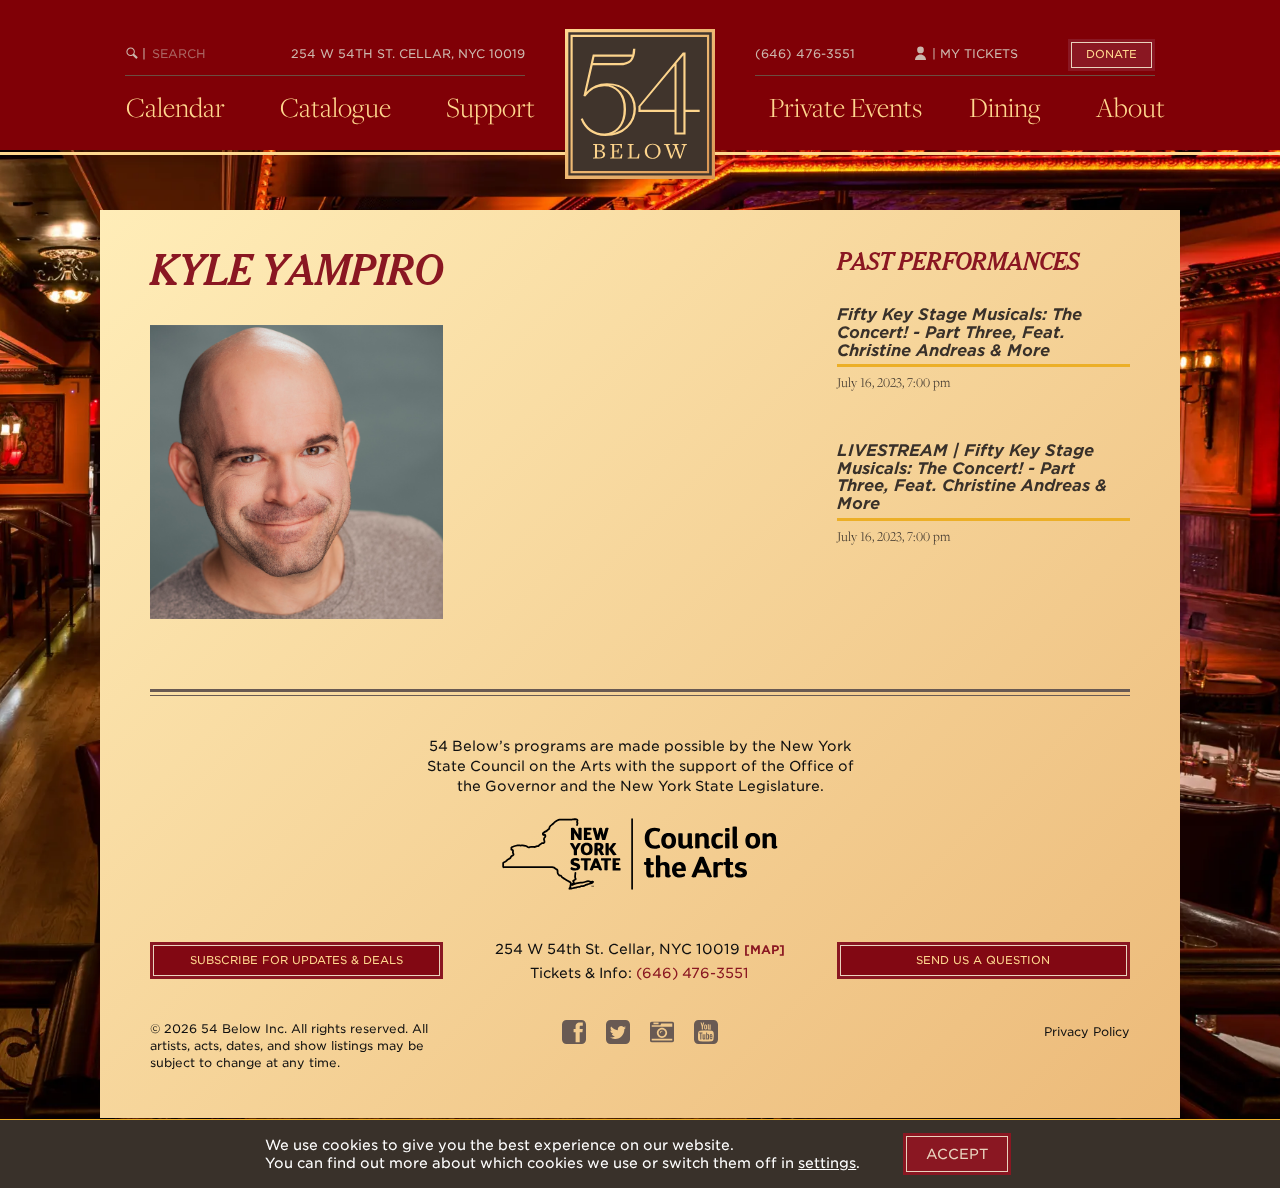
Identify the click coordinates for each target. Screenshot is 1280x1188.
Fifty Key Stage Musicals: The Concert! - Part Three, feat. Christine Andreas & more (959, 332)
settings (827, 1163)
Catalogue (335, 107)
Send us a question (983, 960)
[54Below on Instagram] (662, 1038)
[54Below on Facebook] (574, 1038)
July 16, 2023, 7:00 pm (893, 382)
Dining (1005, 107)
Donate (1111, 54)
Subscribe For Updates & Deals (296, 960)
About (1130, 107)
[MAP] (764, 949)
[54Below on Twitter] (618, 1038)
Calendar (175, 107)
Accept (957, 1154)
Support (490, 107)
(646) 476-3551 (805, 53)
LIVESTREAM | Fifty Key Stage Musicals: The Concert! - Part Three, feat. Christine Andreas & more (972, 477)
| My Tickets (973, 53)
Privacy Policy (1087, 1031)
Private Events (845, 107)
